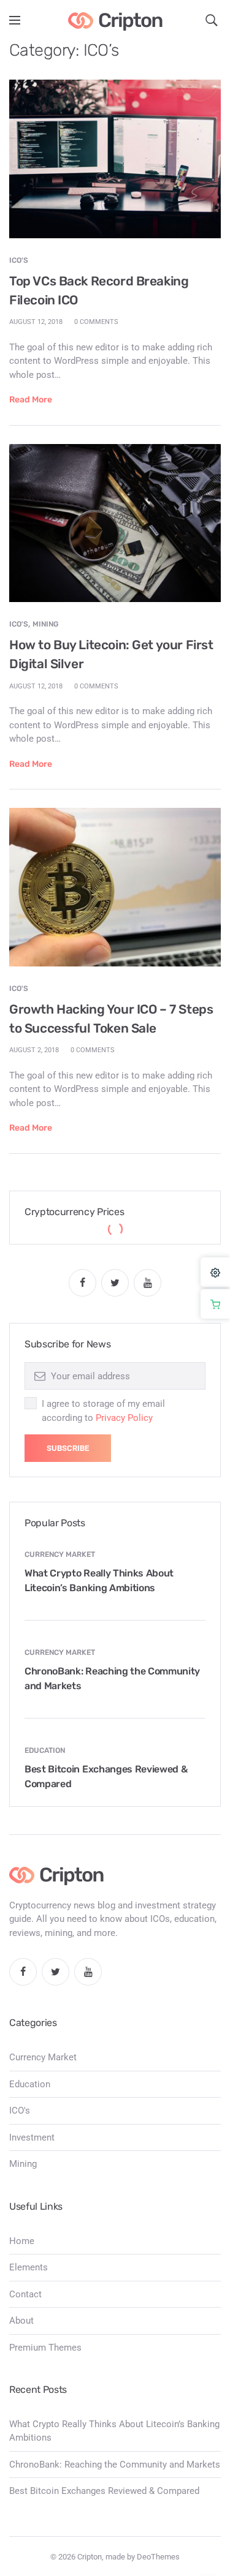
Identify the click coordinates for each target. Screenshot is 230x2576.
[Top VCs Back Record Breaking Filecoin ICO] (115, 159)
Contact (25, 2294)
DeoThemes (158, 2557)
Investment (32, 2137)
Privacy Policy (124, 1418)
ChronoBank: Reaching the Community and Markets (115, 2465)
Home (22, 2241)
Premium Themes (45, 2348)
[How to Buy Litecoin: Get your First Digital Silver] (115, 522)
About (21, 2321)
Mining (45, 624)
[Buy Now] (215, 1304)
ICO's (19, 260)
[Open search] (212, 20)
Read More (31, 400)
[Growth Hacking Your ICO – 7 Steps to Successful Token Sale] (115, 886)
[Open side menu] (15, 20)
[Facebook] (82, 1283)
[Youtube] (148, 1283)
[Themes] (215, 1272)
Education (45, 1750)
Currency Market (60, 1554)
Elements (29, 2267)
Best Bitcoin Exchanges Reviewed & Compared (104, 2491)
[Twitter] (115, 1283)
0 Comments (96, 322)
